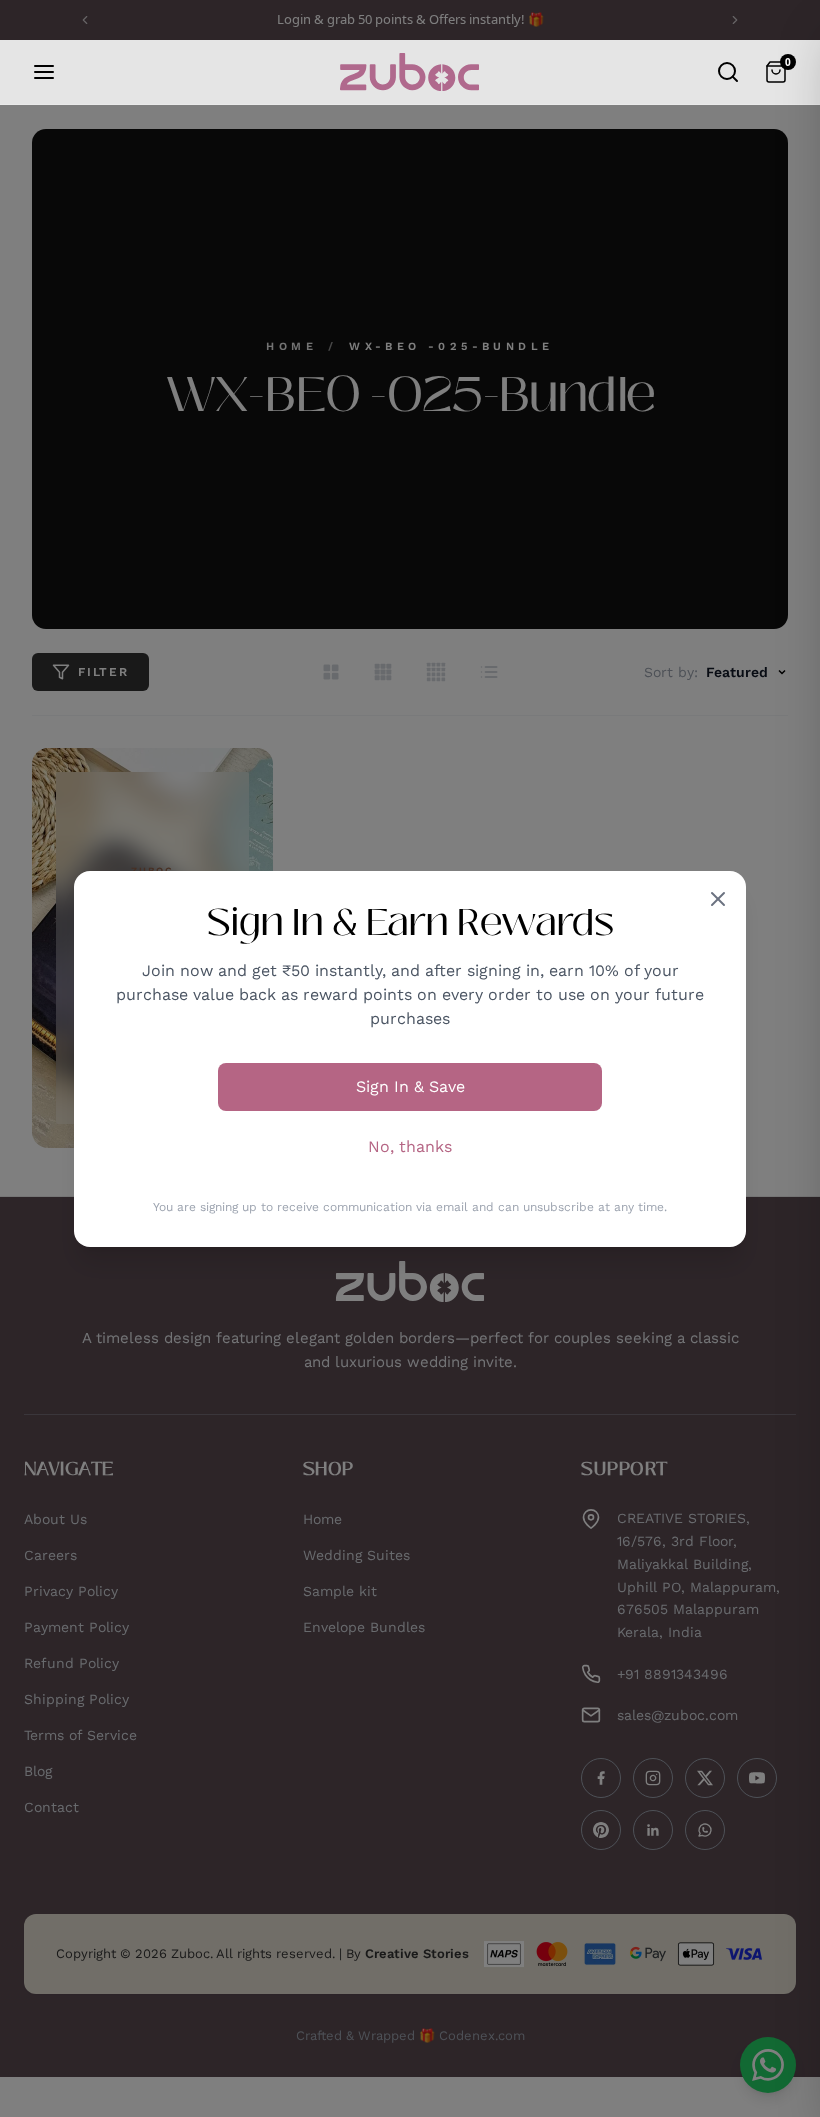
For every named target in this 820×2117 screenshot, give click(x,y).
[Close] (718, 899)
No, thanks (410, 1146)
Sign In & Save (410, 1086)
